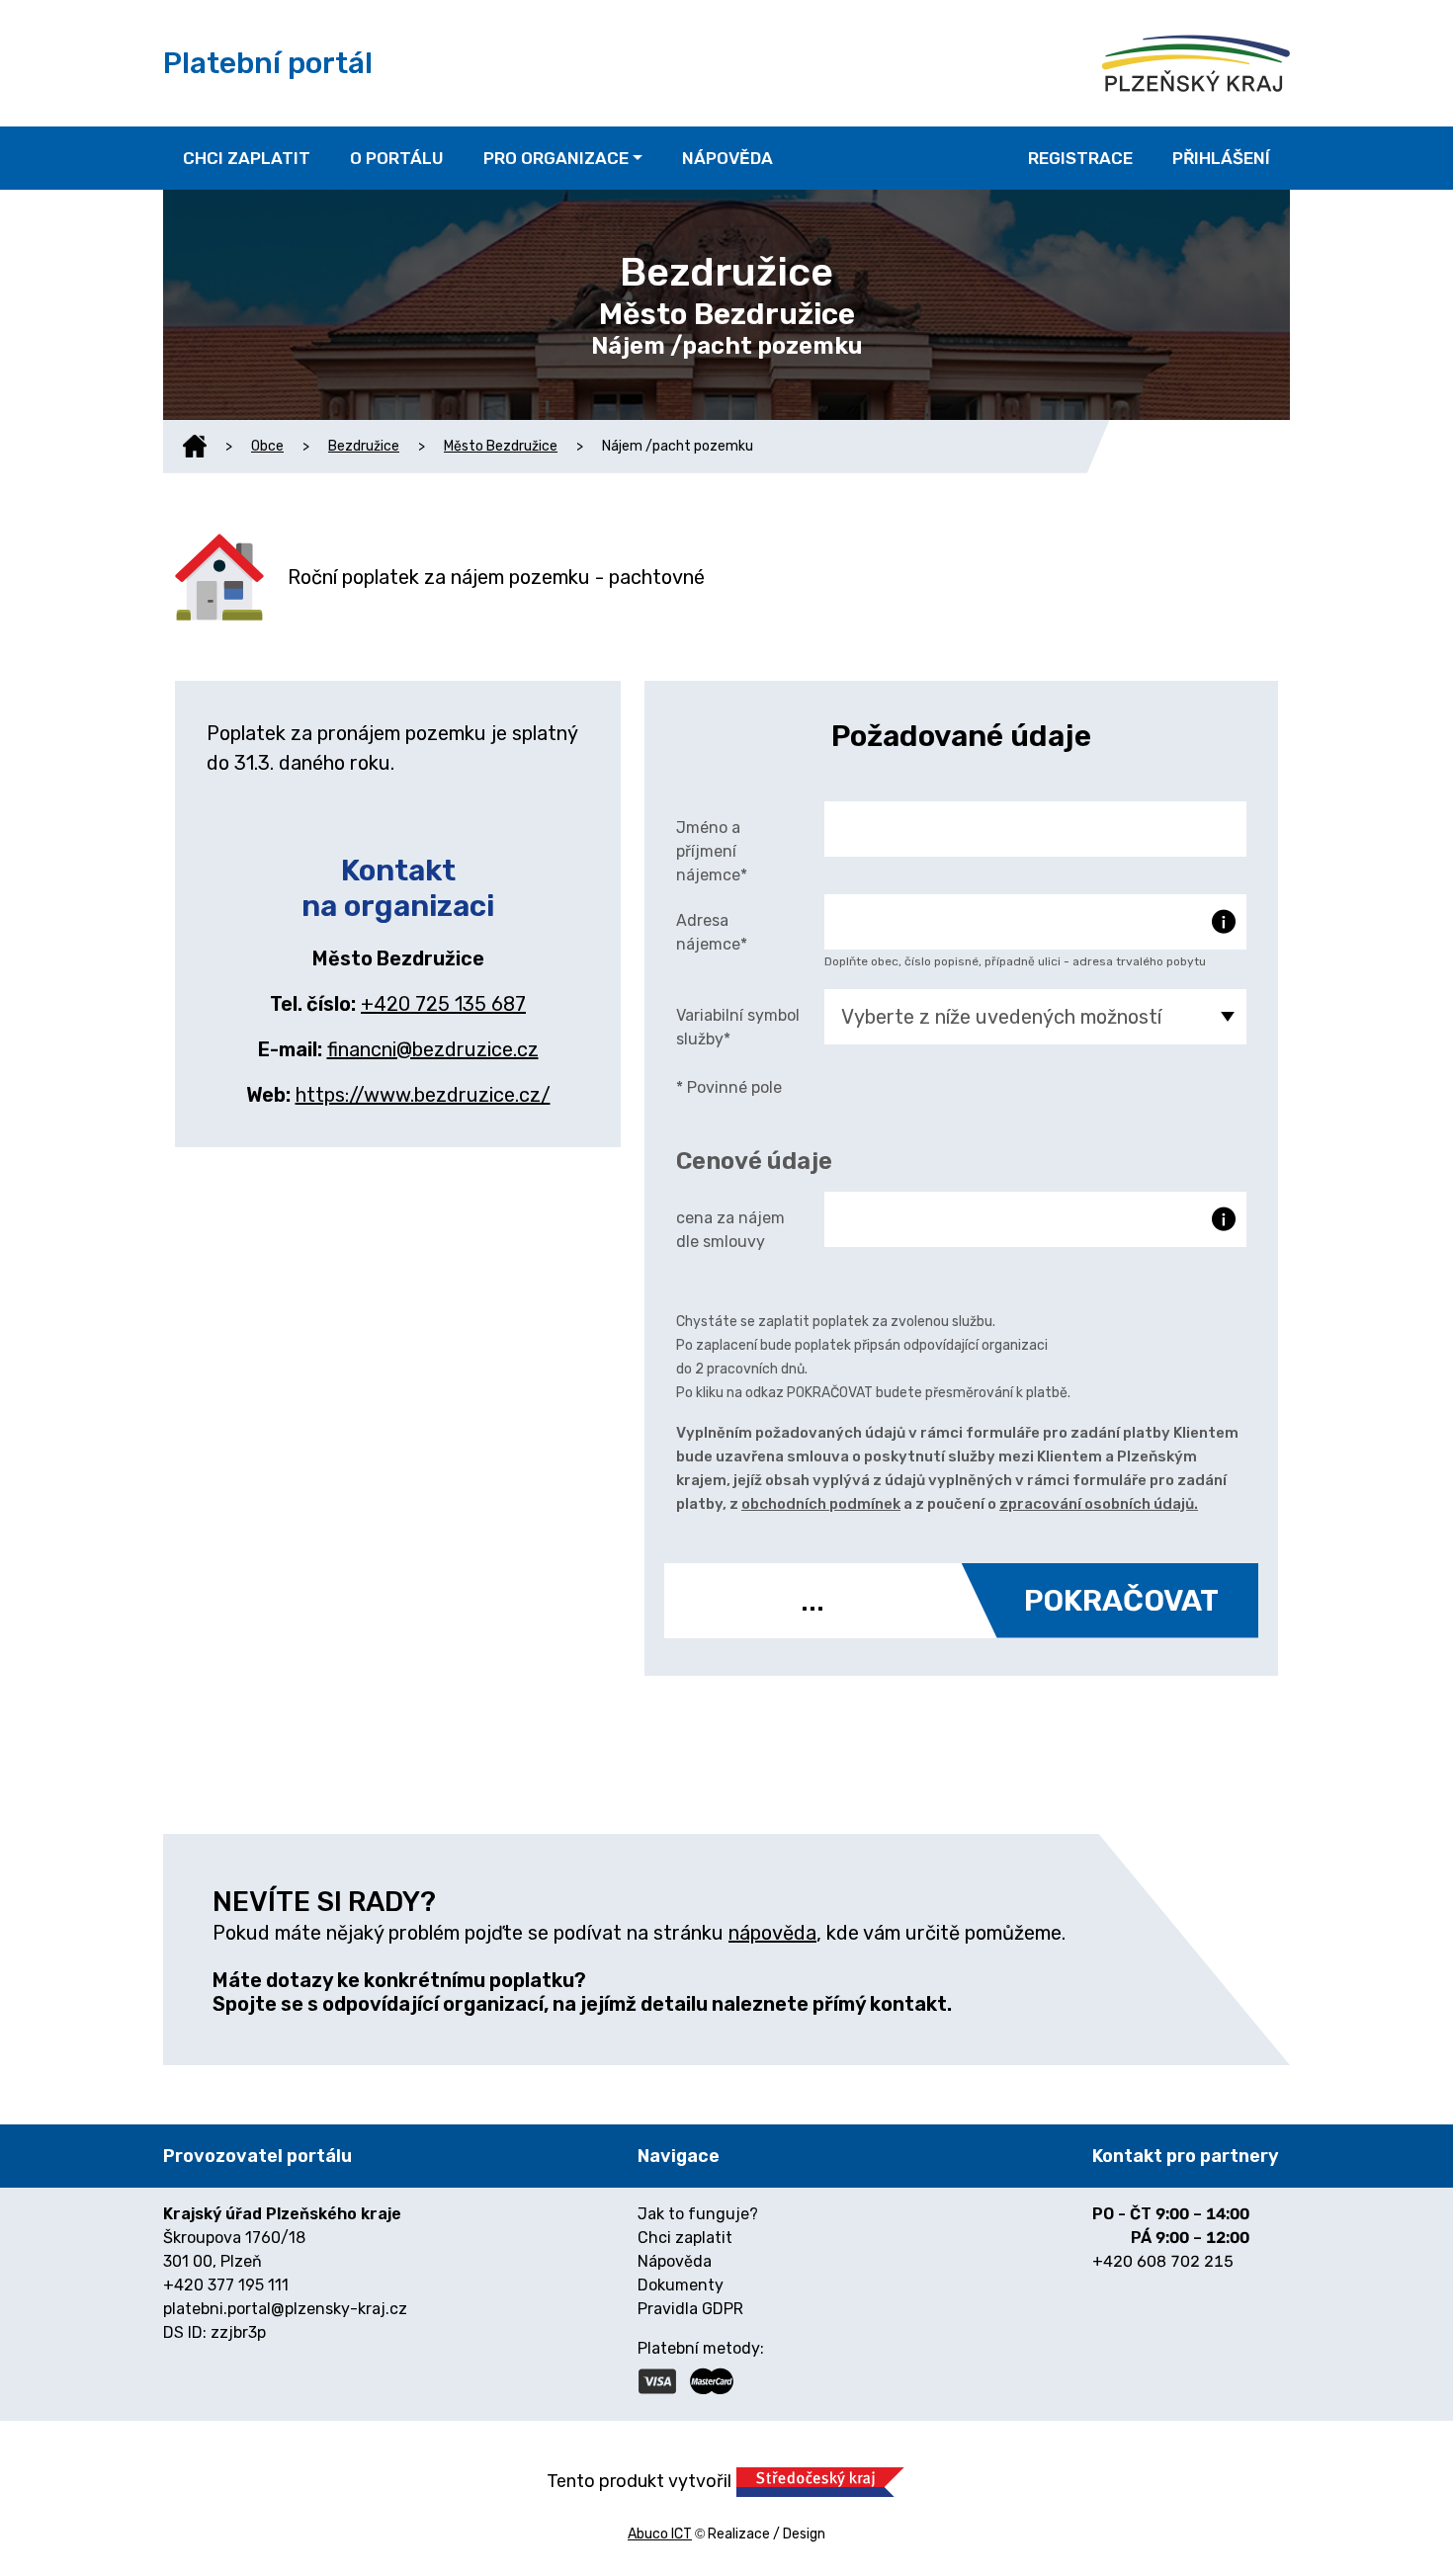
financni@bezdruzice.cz (433, 1049)
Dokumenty (681, 2285)
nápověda (772, 1933)
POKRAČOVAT (1121, 1601)
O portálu (397, 158)
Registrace (1080, 158)
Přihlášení (1221, 158)
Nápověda (727, 158)
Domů (195, 447)
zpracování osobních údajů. (1099, 1504)
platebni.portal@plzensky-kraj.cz (285, 2309)
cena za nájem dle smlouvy (730, 1230)
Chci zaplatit (247, 158)
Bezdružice (364, 446)
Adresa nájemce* (712, 932)
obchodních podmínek (821, 1504)
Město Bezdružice (501, 446)
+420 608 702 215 (1163, 2261)
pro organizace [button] (556, 158)
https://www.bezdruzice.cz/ (423, 1095)
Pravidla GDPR (690, 2309)
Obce (267, 446)
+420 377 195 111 (226, 2285)
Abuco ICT (660, 2534)
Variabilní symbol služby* (738, 1027)
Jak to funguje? (698, 2214)
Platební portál (268, 63)
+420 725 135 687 (443, 1004)
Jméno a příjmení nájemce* (712, 851)
